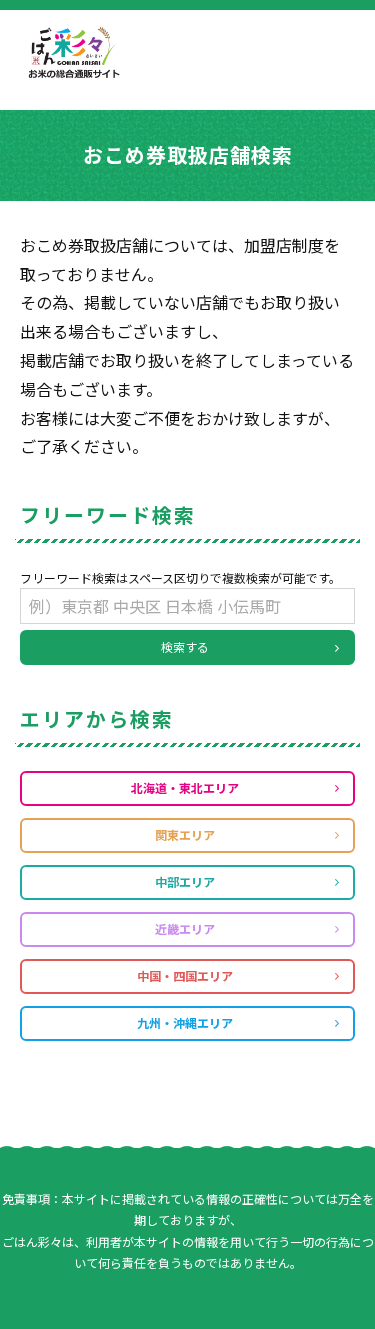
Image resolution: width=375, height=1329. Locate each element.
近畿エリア (185, 928)
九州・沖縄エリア (185, 1022)
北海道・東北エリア (185, 787)
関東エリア (185, 834)
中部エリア (185, 881)
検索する (185, 646)
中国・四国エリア (185, 975)
